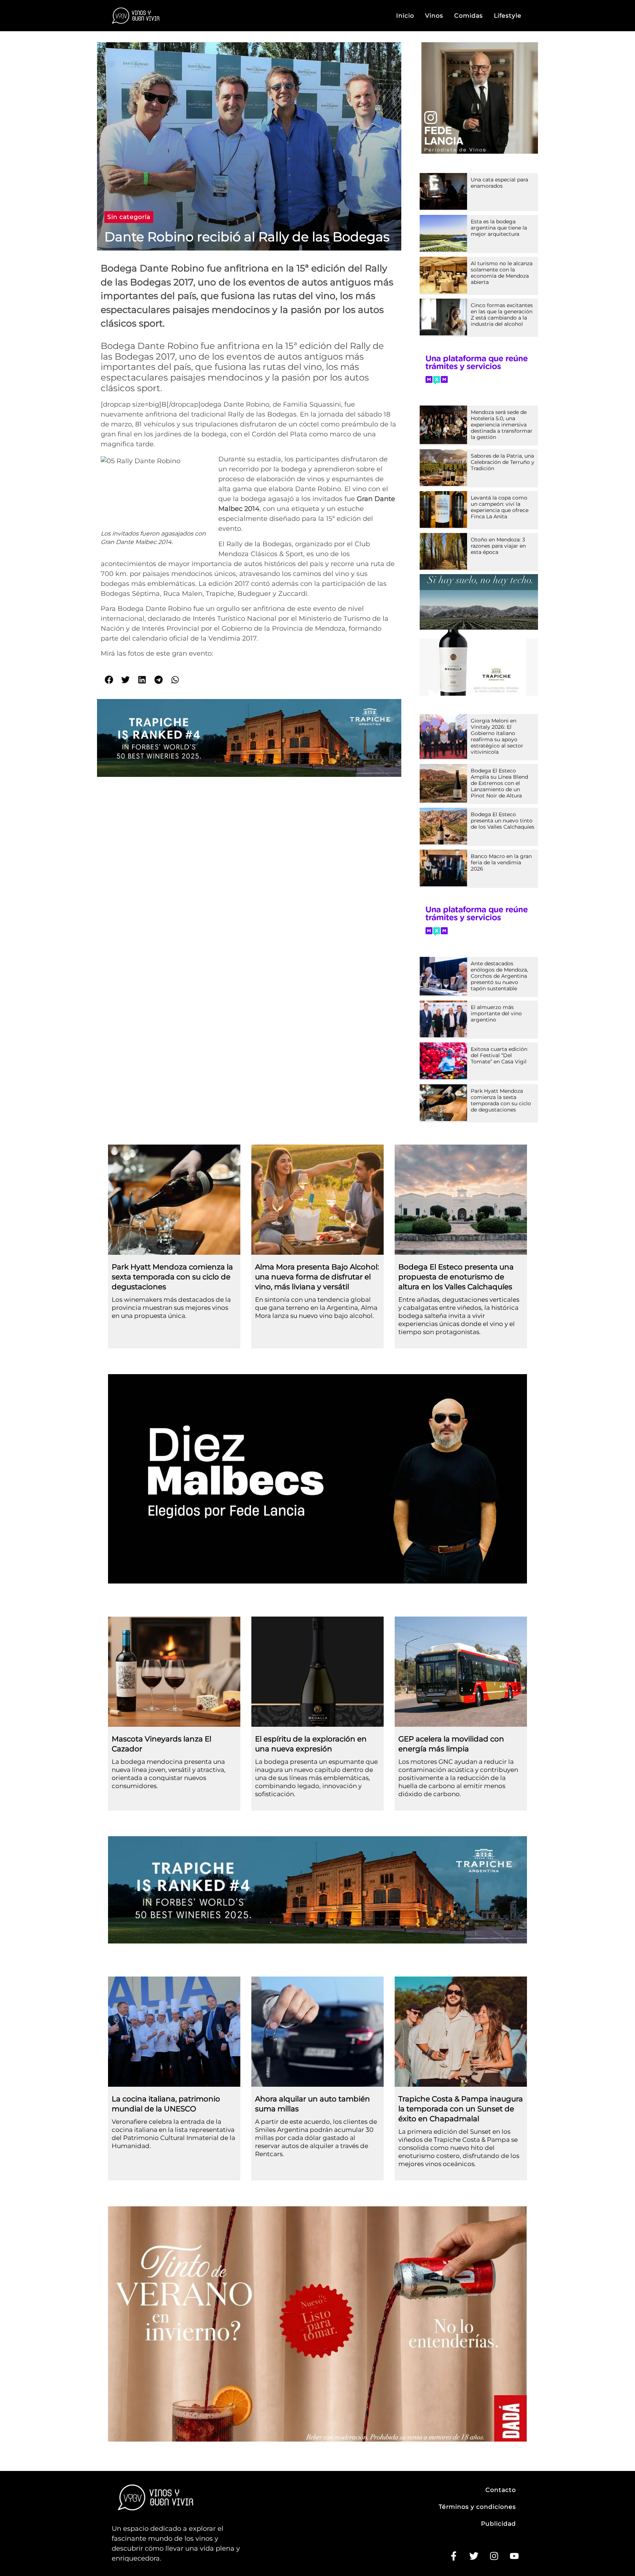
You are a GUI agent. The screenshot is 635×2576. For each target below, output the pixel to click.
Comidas (469, 16)
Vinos (434, 16)
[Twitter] (474, 2556)
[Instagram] (494, 2556)
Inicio (405, 16)
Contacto (501, 2490)
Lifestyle (508, 16)
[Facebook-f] (453, 2556)
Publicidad (498, 2524)
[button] (129, 217)
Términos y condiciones (477, 2507)
